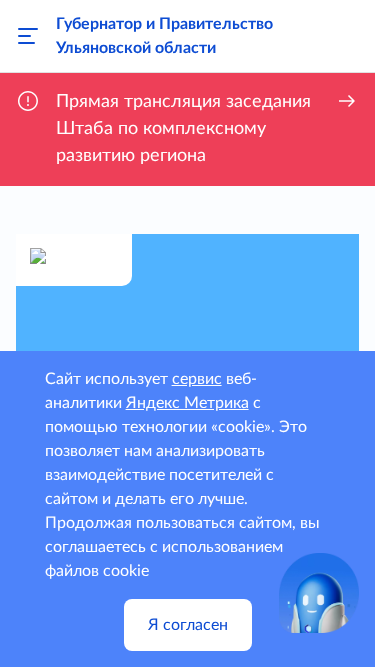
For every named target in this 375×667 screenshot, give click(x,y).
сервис (197, 379)
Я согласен (188, 625)
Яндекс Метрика (187, 403)
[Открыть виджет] (319, 593)
